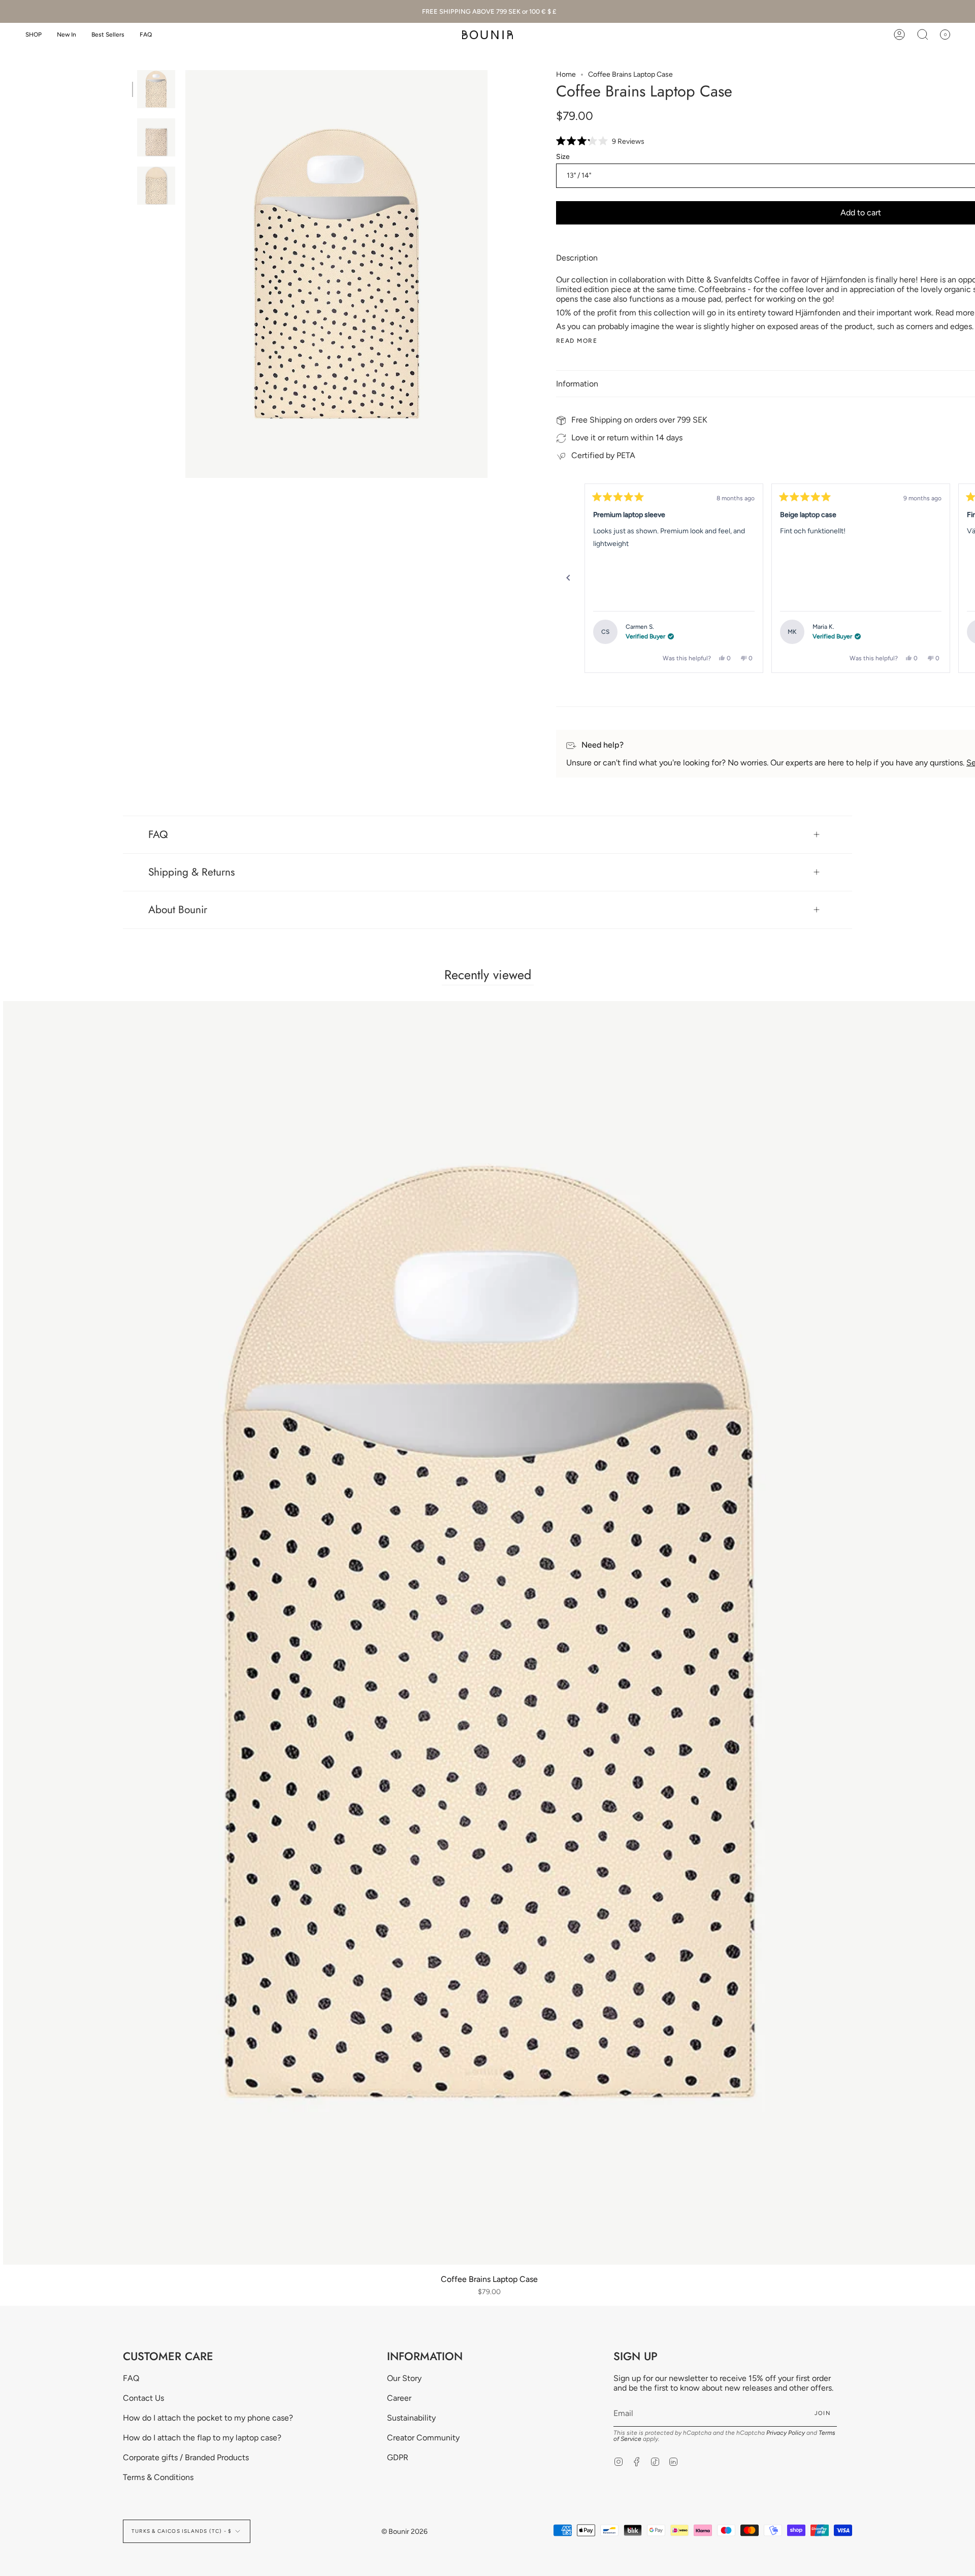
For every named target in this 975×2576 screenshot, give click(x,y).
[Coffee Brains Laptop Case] (156, 89)
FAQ (158, 834)
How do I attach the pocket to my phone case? (208, 2418)
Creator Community (423, 2438)
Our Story (404, 2378)
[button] (34, 35)
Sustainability (411, 2418)
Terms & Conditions (158, 2477)
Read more (577, 341)
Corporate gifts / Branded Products (186, 2457)
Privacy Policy (786, 2433)
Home (566, 74)
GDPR (398, 2457)
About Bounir (178, 910)
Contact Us (143, 2398)
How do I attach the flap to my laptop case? (202, 2438)
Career (399, 2398)
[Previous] (568, 578)
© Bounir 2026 (404, 2532)
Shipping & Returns (191, 872)
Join (823, 2413)
